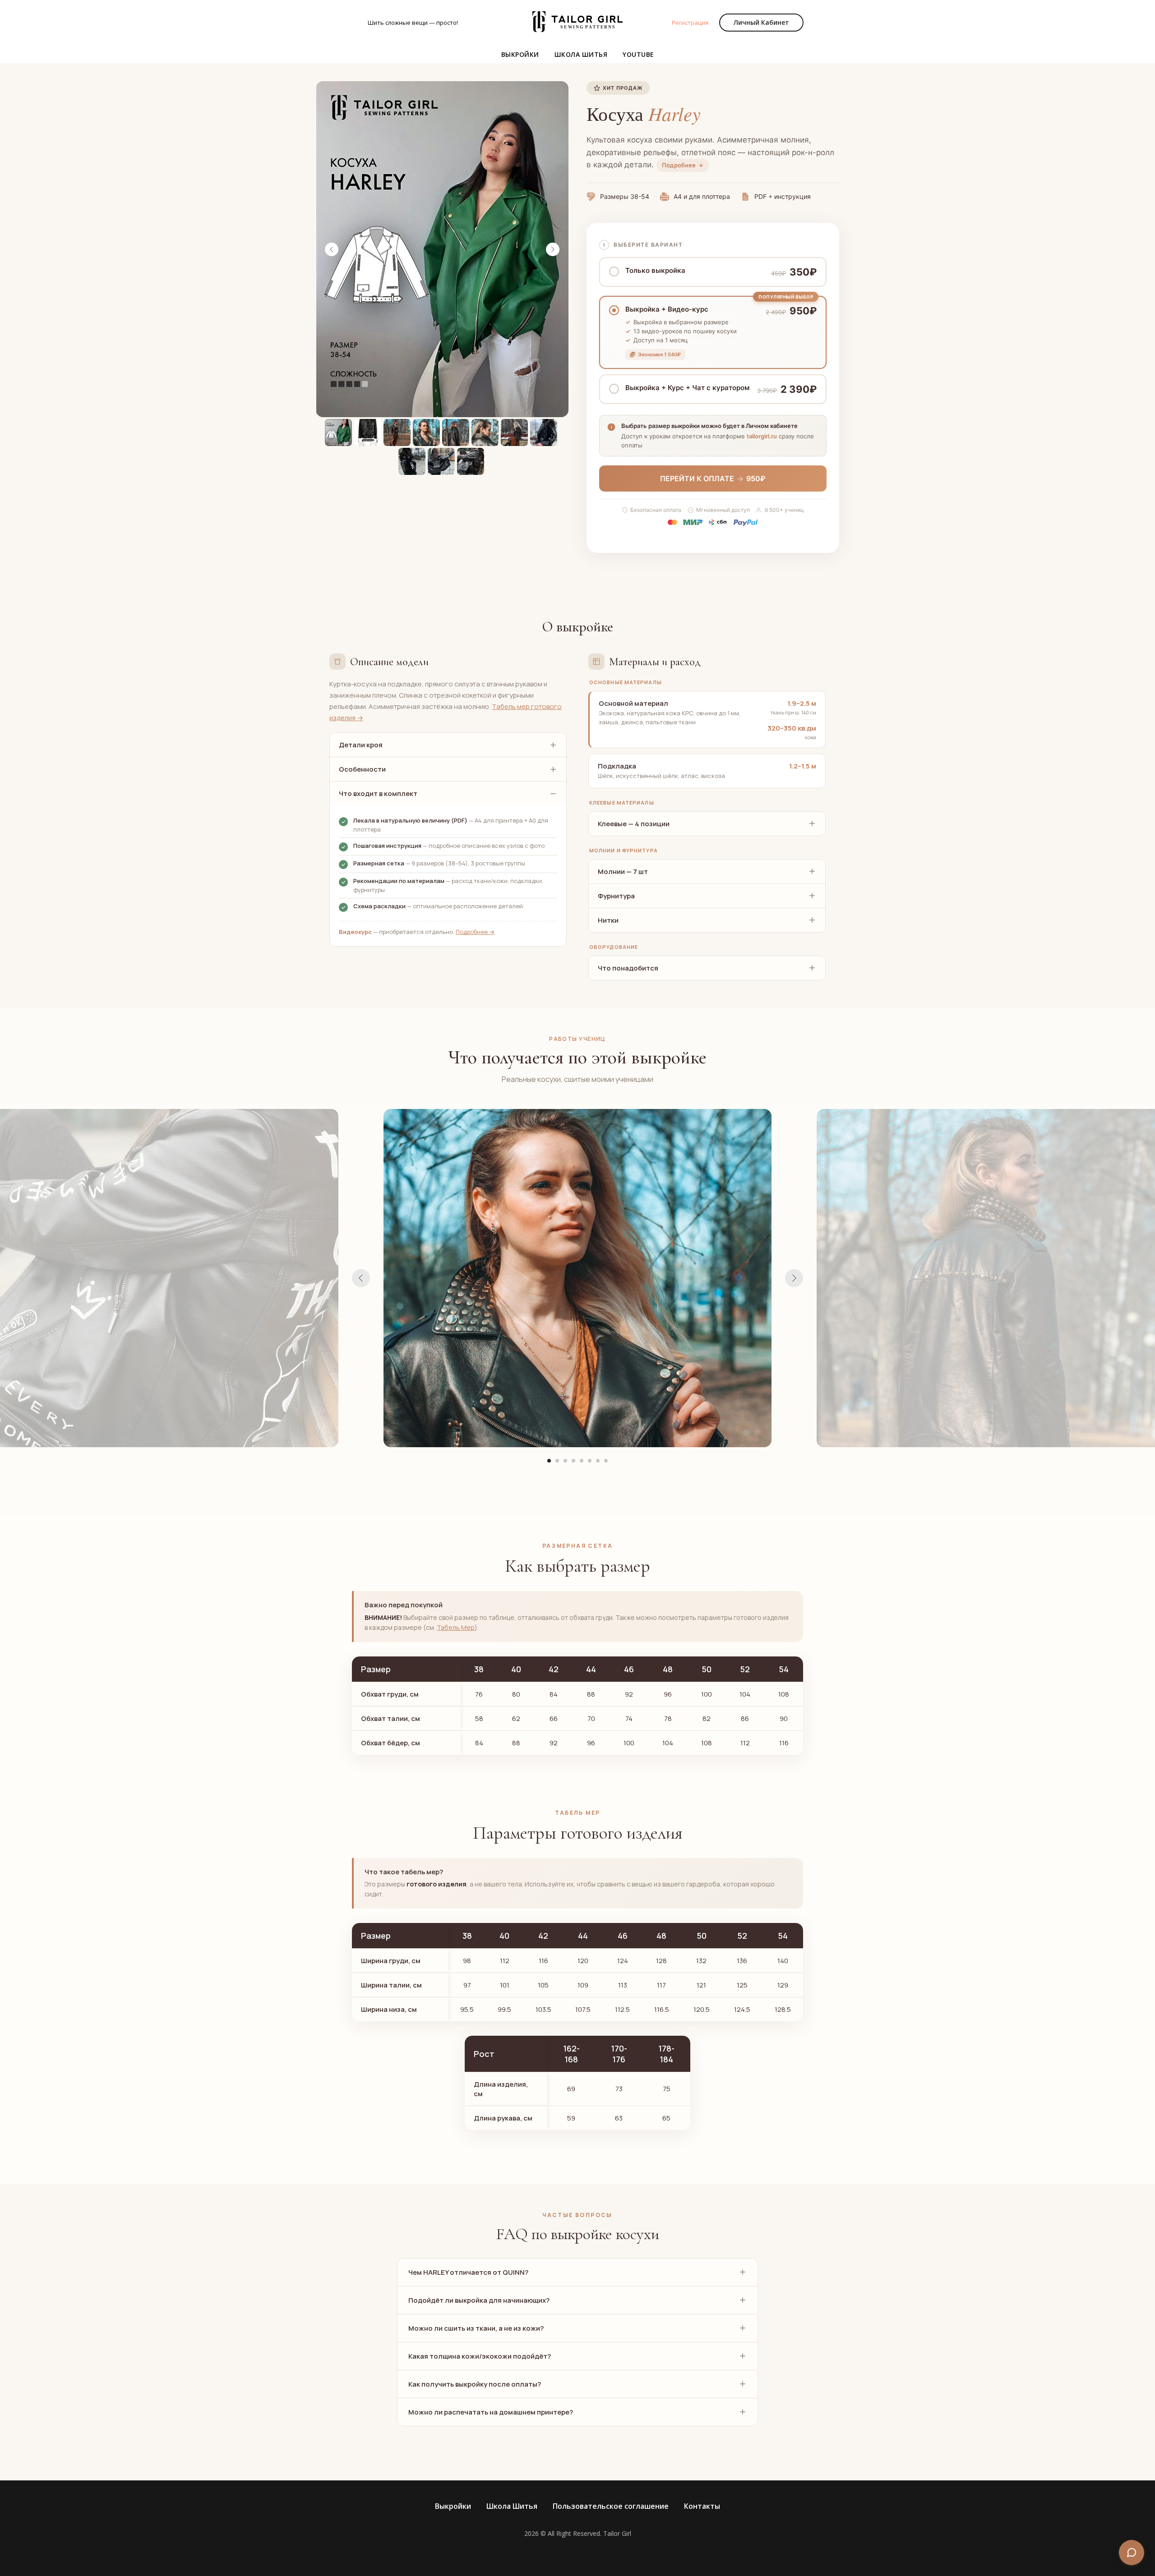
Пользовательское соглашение (611, 2506)
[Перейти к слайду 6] (590, 1461)
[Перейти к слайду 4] (573, 1461)
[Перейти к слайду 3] (565, 1461)
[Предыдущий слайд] (332, 249)
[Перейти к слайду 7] (598, 1461)
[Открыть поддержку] (1132, 2553)
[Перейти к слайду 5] (582, 1461)
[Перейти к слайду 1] (549, 1461)
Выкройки (520, 54)
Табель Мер (456, 1627)
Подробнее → (475, 932)
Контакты (702, 2506)
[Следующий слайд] (553, 249)
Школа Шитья (581, 54)
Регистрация (690, 23)
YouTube (638, 54)
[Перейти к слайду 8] (606, 1461)
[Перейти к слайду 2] (557, 1461)
